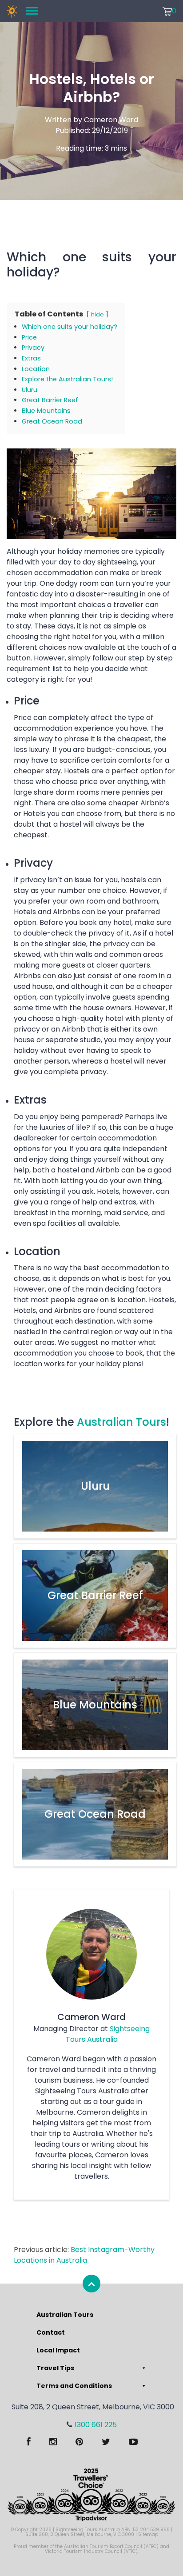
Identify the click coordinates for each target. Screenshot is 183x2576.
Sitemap (148, 2534)
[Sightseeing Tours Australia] (12, 11)
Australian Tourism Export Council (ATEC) (111, 2546)
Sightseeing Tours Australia (108, 2034)
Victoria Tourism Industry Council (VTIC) (91, 2551)
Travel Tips (55, 2368)
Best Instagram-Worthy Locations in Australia (84, 2255)
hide (97, 314)
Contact (51, 2332)
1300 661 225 (96, 2425)
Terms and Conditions (74, 2386)
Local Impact (58, 2350)
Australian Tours (121, 1422)
